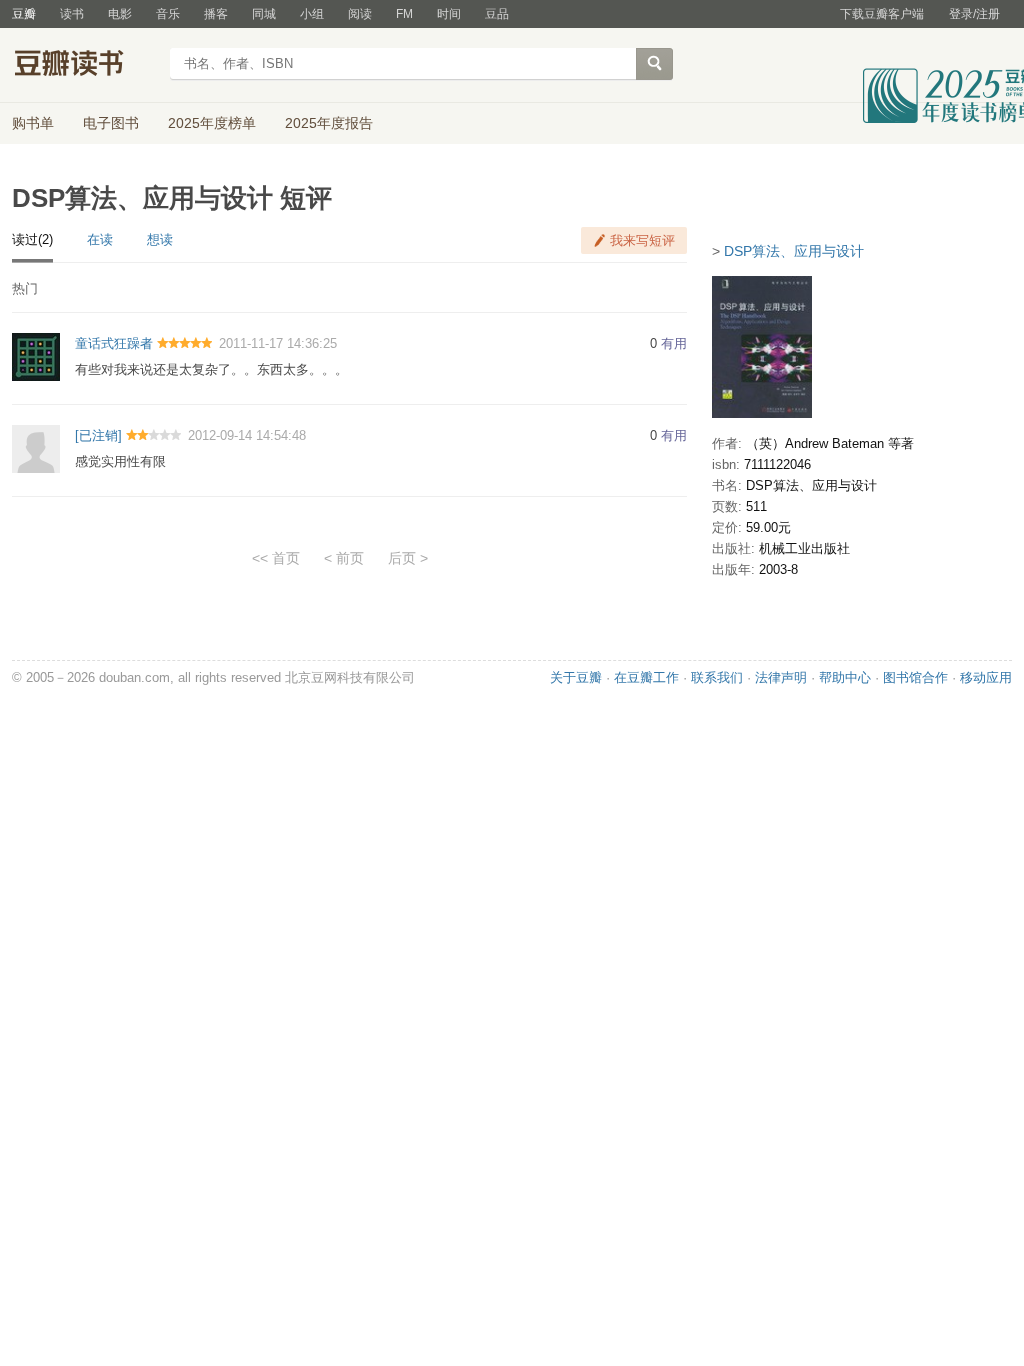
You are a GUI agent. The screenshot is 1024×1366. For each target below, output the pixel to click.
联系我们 (717, 677)
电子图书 (111, 123)
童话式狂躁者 (114, 343)
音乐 (168, 14)
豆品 (497, 14)
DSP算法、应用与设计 (794, 251)
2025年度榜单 (212, 123)
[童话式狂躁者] (36, 356)
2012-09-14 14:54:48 (247, 435)
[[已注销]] (36, 447)
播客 (216, 14)
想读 (160, 239)
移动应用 (986, 677)
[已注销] (98, 435)
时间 (449, 14)
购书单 (33, 123)
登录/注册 (974, 14)
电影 (120, 14)
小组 (312, 14)
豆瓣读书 (84, 66)
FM (404, 14)
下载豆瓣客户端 (882, 14)
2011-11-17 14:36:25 (278, 343)
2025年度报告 (329, 123)
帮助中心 (845, 677)
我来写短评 (642, 240)
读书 (72, 14)
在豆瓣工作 (646, 677)
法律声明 (781, 677)
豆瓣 (24, 14)
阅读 (360, 14)
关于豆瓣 (576, 677)
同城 (264, 14)
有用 (674, 343)
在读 (100, 239)
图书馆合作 (915, 677)
